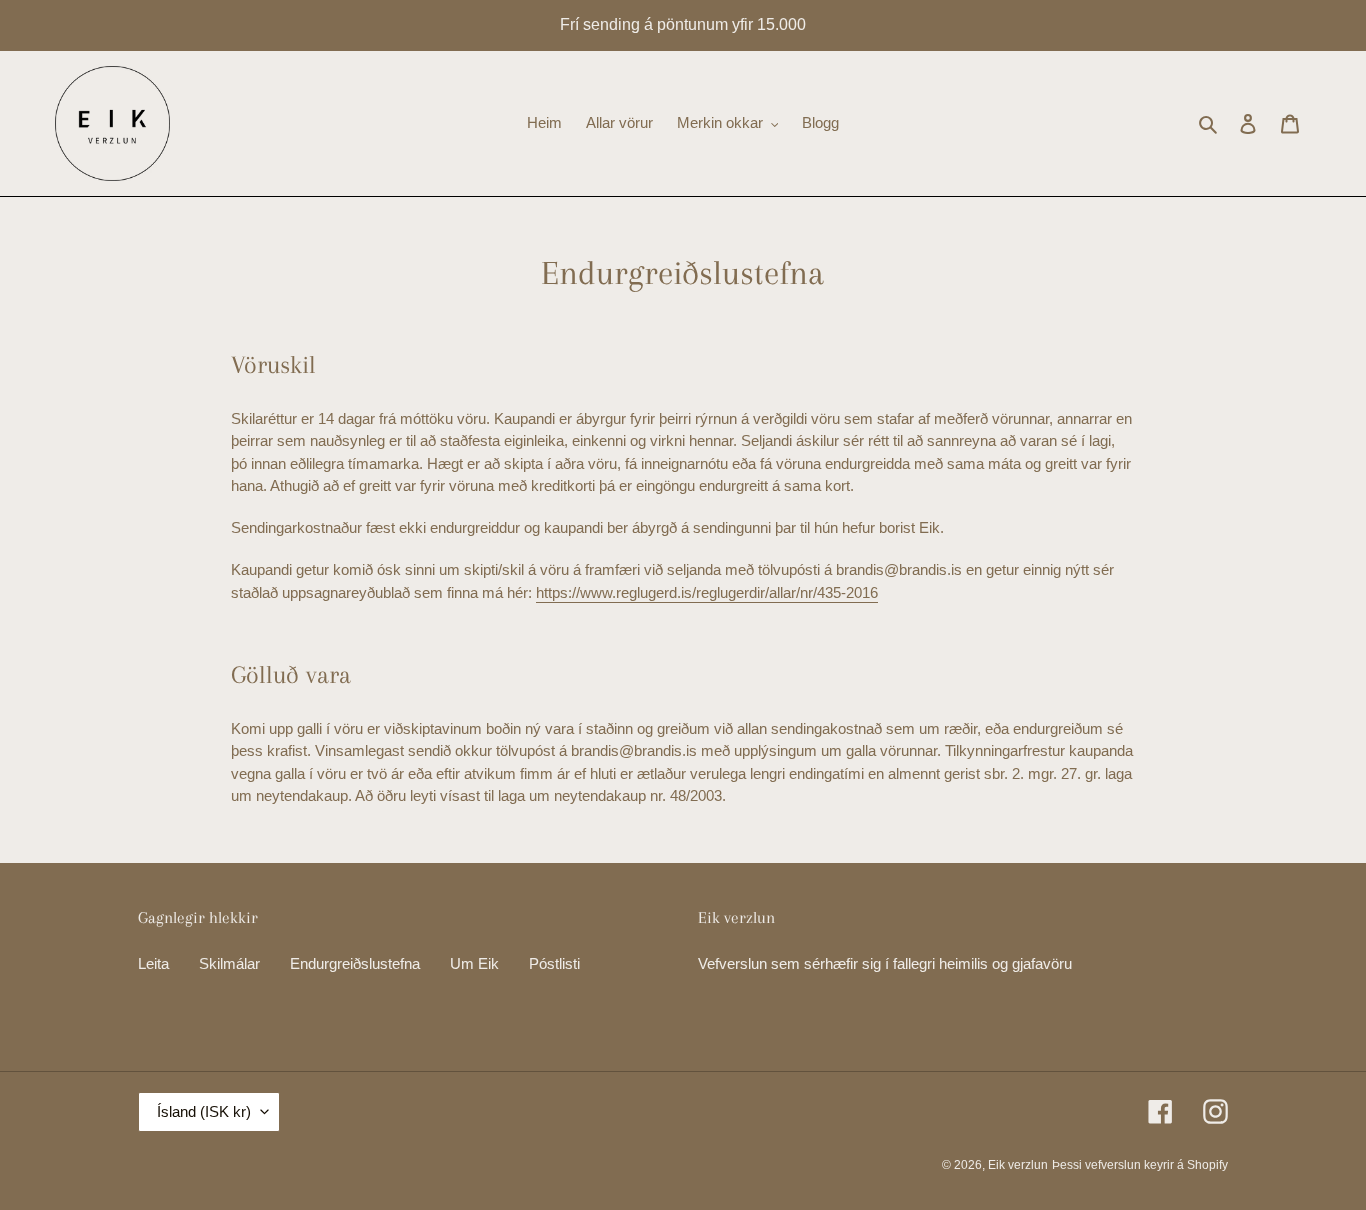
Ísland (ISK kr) (204, 1111)
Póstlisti (554, 963)
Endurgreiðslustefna (355, 963)
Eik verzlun (1018, 1165)
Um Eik (474, 963)
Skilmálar (229, 963)
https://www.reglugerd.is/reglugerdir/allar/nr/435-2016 (707, 592)
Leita (153, 963)
